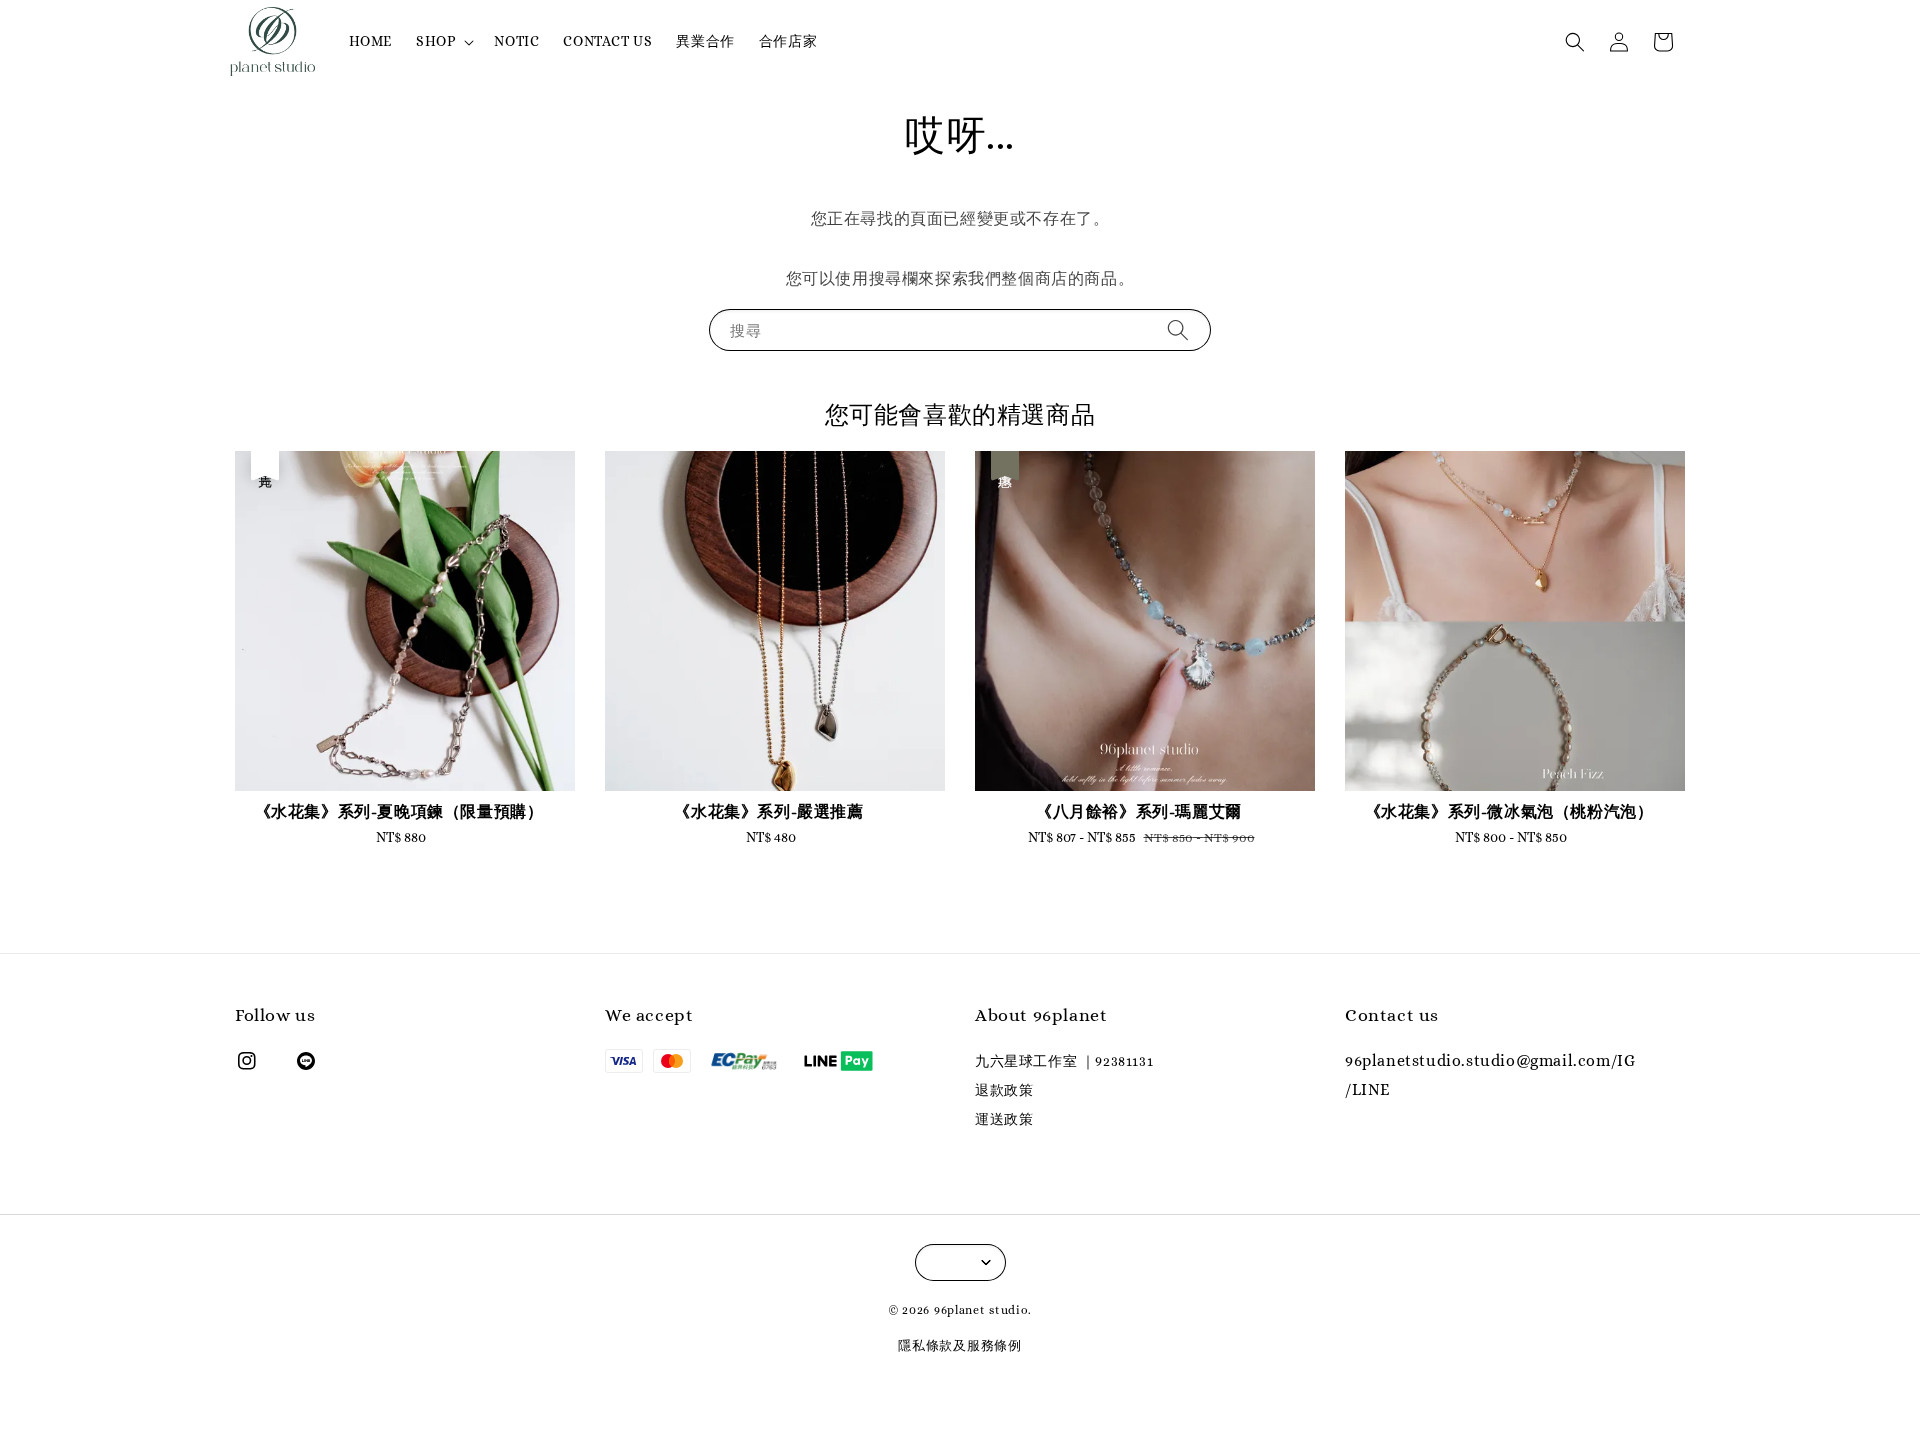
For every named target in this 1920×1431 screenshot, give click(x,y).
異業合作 (705, 41)
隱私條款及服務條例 (959, 1345)
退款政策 (1004, 1090)
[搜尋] (1178, 329)
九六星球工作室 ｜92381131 (1064, 1061)
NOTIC (516, 41)
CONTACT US (607, 41)
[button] (1575, 42)
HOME (370, 41)
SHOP (435, 41)
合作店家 (788, 41)
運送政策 (1004, 1119)
